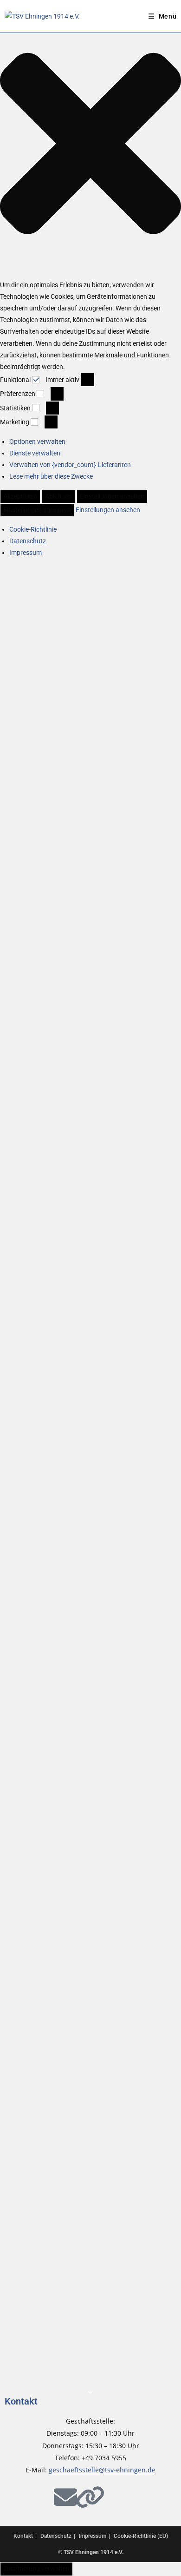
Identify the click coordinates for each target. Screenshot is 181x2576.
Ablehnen (58, 496)
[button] (90, 145)
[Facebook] (16, 2497)
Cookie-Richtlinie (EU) (141, 2536)
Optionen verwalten (37, 441)
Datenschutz (28, 541)
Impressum (26, 553)
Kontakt (21, 2401)
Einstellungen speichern (37, 510)
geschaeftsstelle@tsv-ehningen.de (102, 2470)
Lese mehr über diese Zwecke (51, 476)
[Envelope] (65, 2497)
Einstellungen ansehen (112, 496)
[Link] (90, 2497)
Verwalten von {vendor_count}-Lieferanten (70, 465)
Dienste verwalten (35, 453)
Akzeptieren (20, 496)
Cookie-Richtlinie (33, 529)
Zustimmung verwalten (36, 2569)
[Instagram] (41, 2497)
